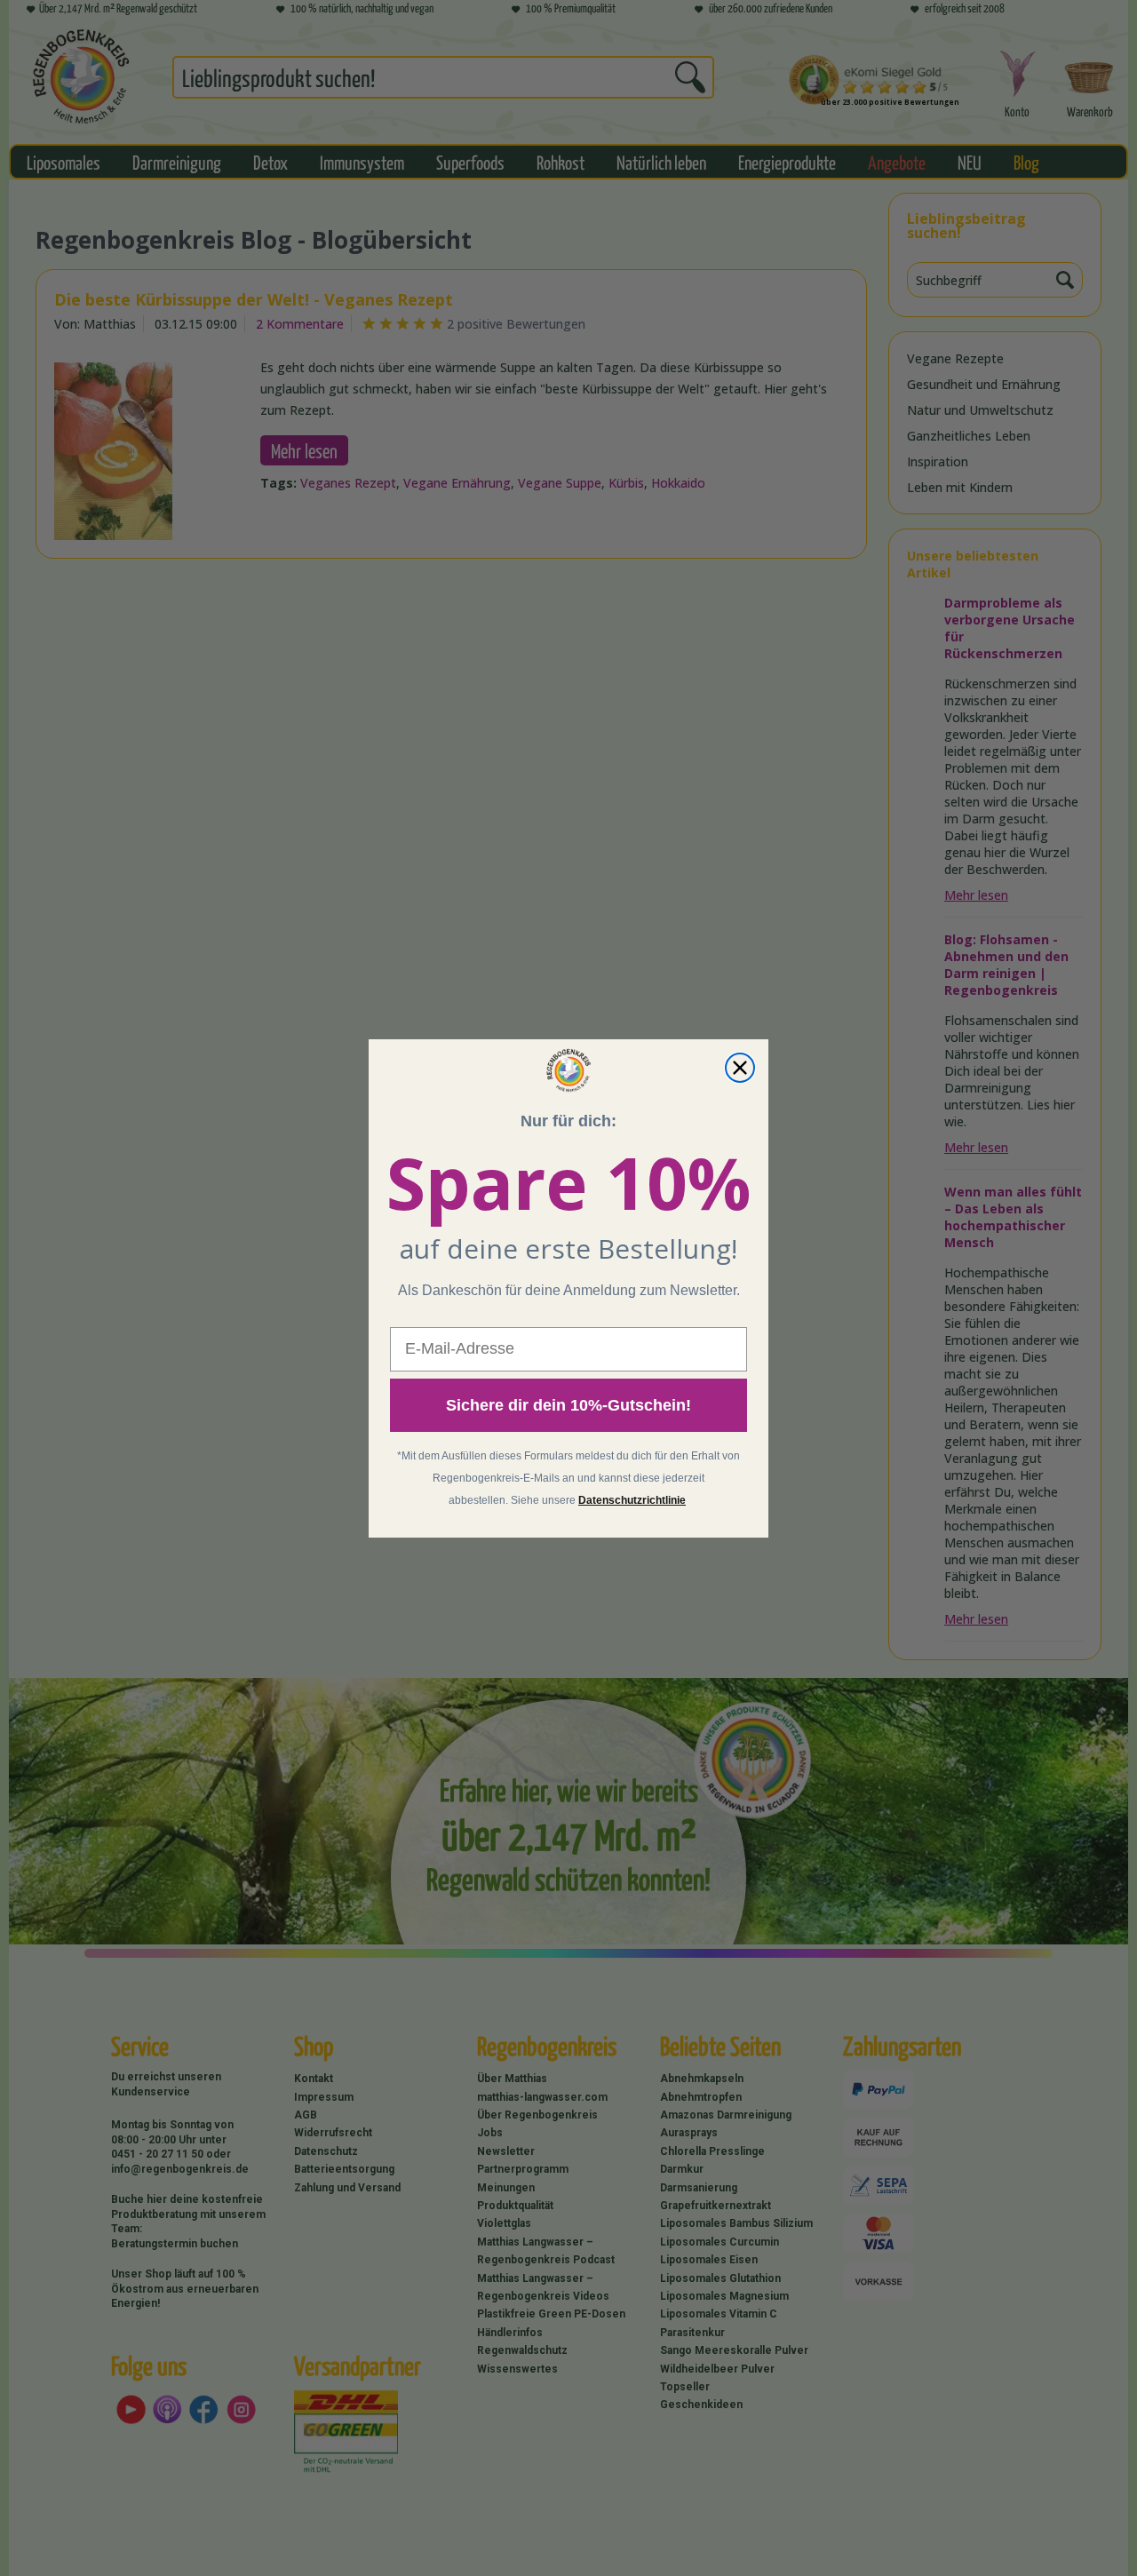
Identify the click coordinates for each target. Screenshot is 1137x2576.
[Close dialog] (740, 1068)
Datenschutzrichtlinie (632, 1500)
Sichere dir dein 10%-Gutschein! (568, 1405)
